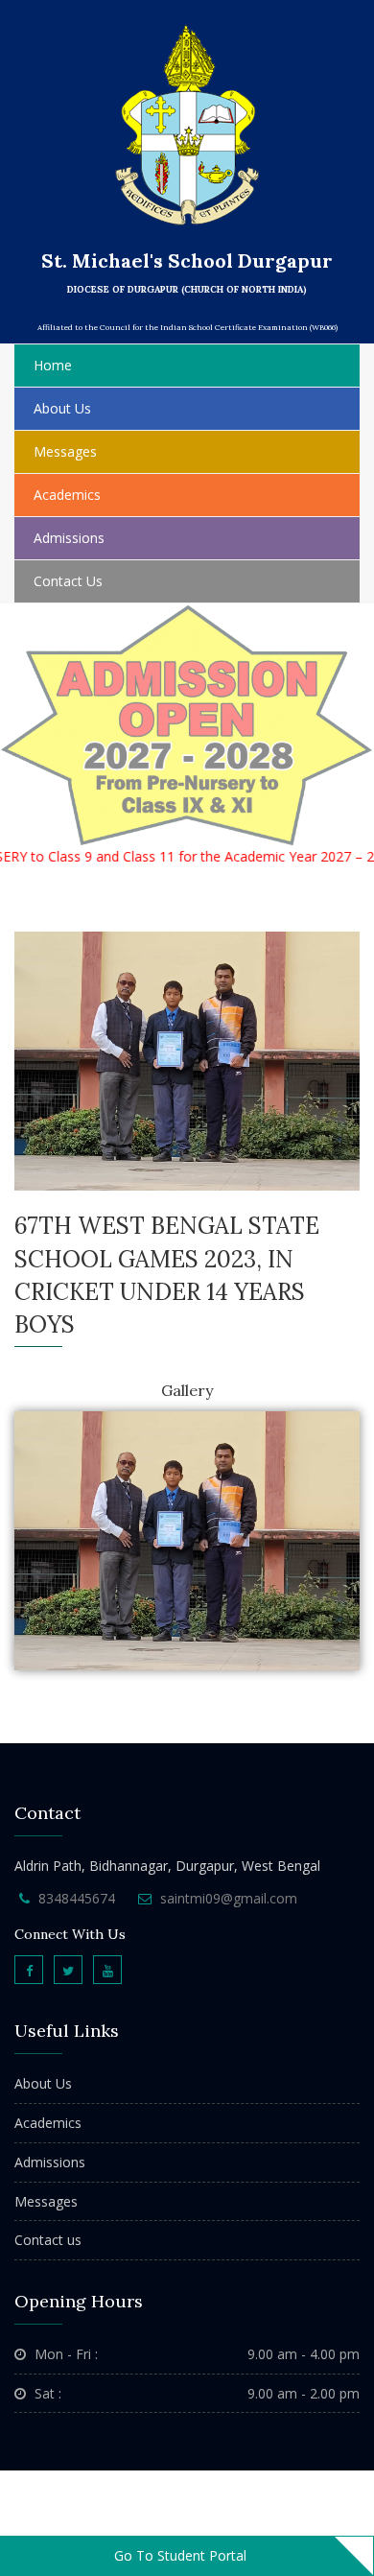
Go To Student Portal (180, 2555)
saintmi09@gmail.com (229, 1898)
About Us (43, 2083)
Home (53, 365)
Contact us (48, 2240)
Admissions (69, 538)
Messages (46, 2201)
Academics (48, 2123)
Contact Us (68, 581)
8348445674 (77, 1898)
